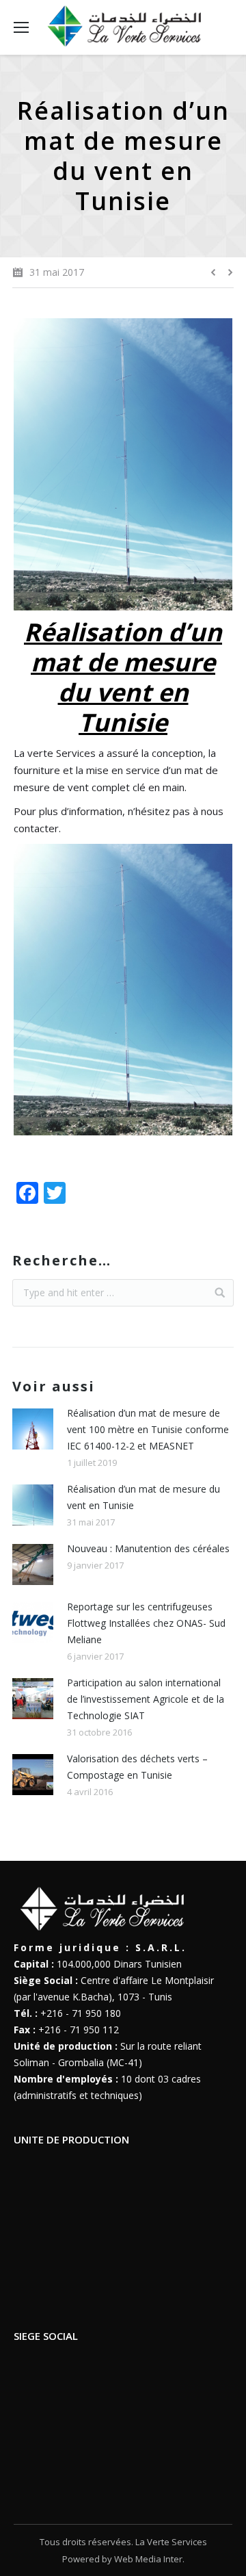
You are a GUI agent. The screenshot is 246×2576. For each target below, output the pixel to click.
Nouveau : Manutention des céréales (148, 1548)
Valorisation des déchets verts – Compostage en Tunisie (137, 1767)
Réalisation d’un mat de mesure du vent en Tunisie (143, 1497)
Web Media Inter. (149, 2559)
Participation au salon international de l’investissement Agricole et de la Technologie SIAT (146, 1699)
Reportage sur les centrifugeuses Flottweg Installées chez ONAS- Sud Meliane (146, 1623)
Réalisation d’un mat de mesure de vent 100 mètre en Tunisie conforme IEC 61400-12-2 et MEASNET (148, 1429)
